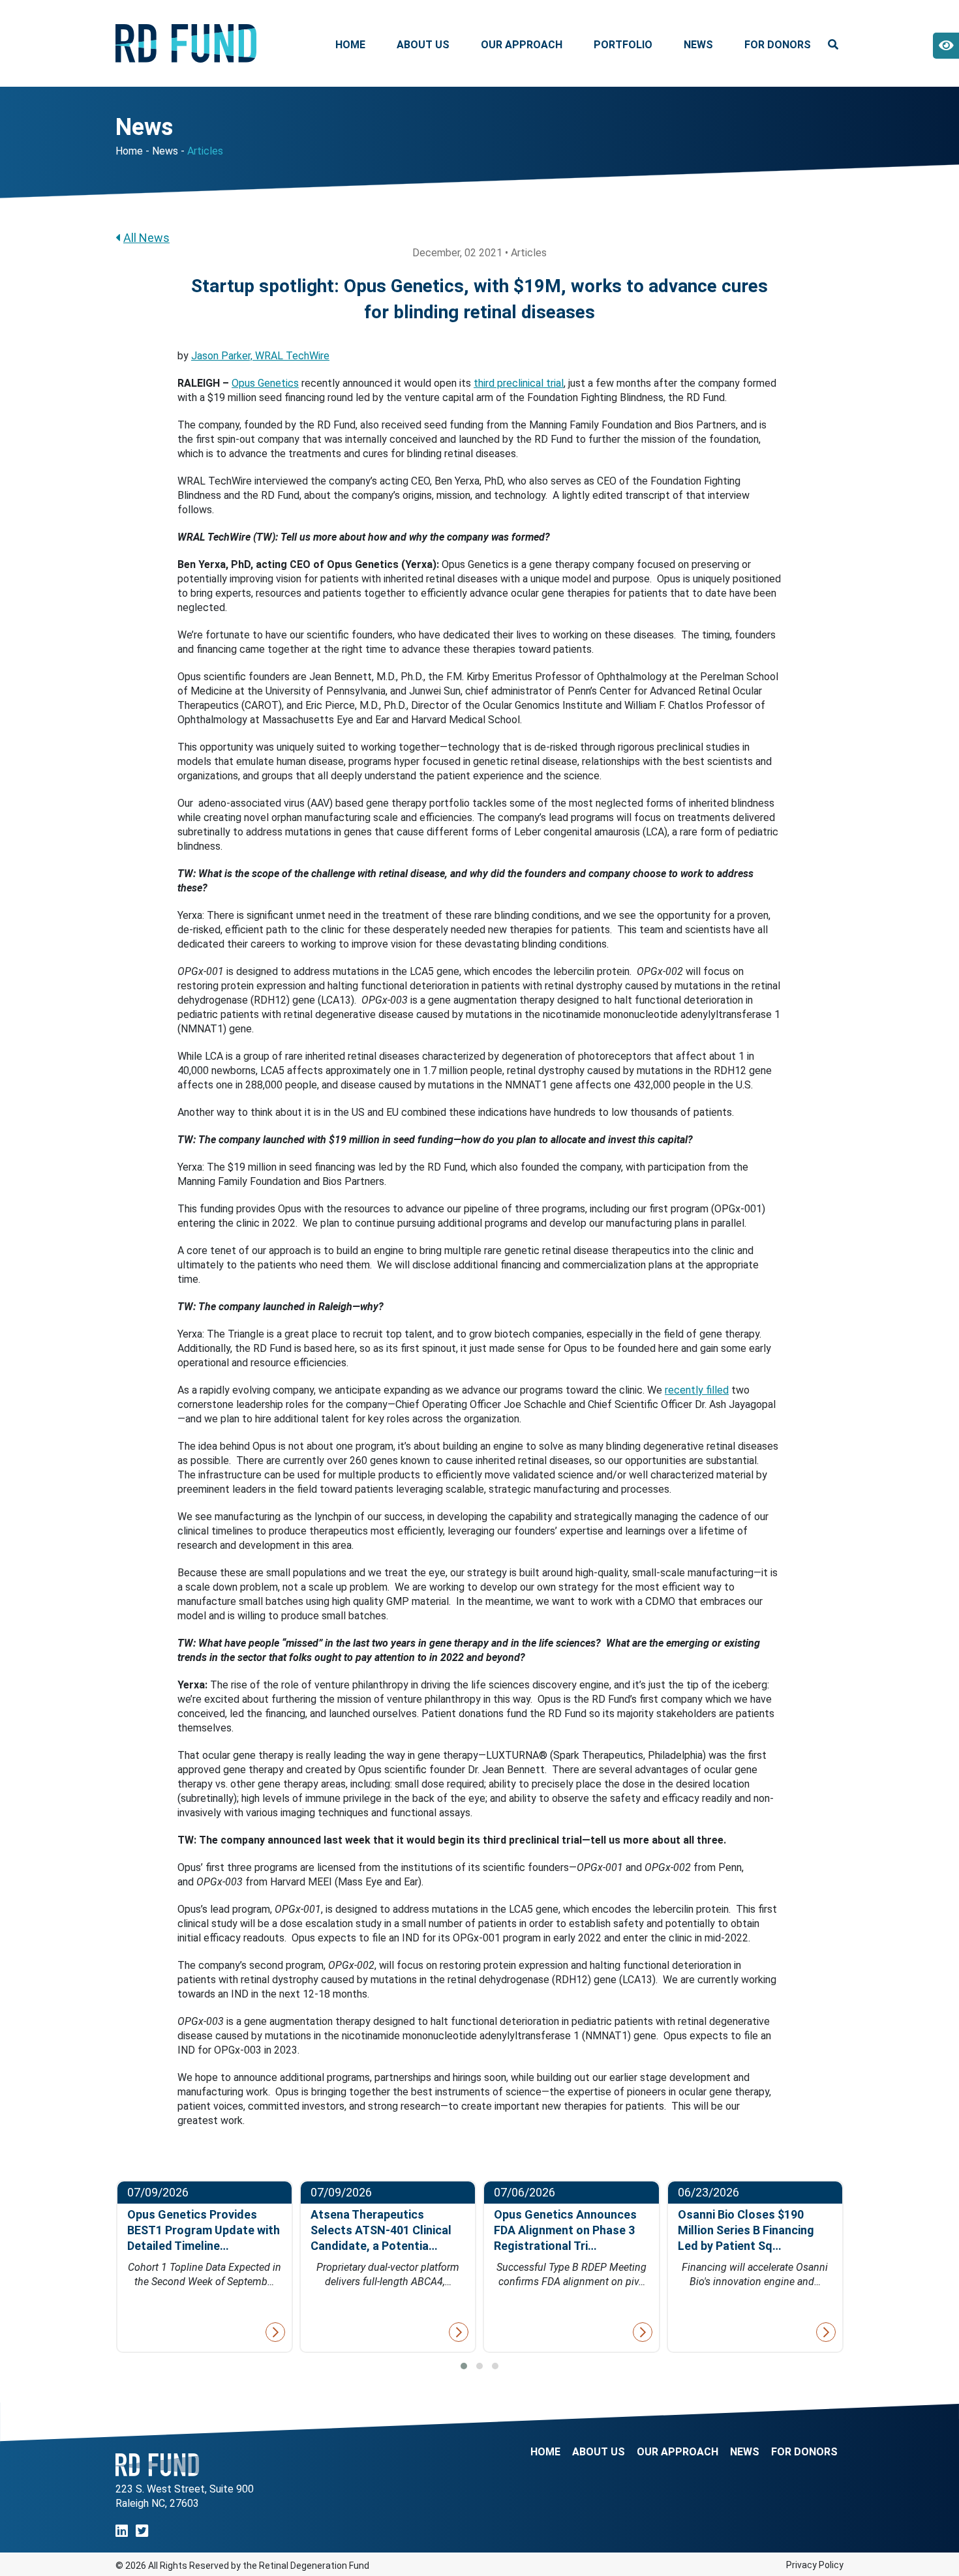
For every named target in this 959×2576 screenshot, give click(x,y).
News (698, 45)
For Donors (778, 45)
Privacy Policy (815, 2565)
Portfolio (623, 45)
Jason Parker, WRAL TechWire (260, 356)
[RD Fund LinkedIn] (122, 2531)
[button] (464, 2366)
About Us (423, 45)
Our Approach (522, 45)
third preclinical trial (519, 383)
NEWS (745, 2452)
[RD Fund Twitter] (142, 2531)
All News (146, 238)
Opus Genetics (265, 383)
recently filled (697, 1390)
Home (350, 45)
